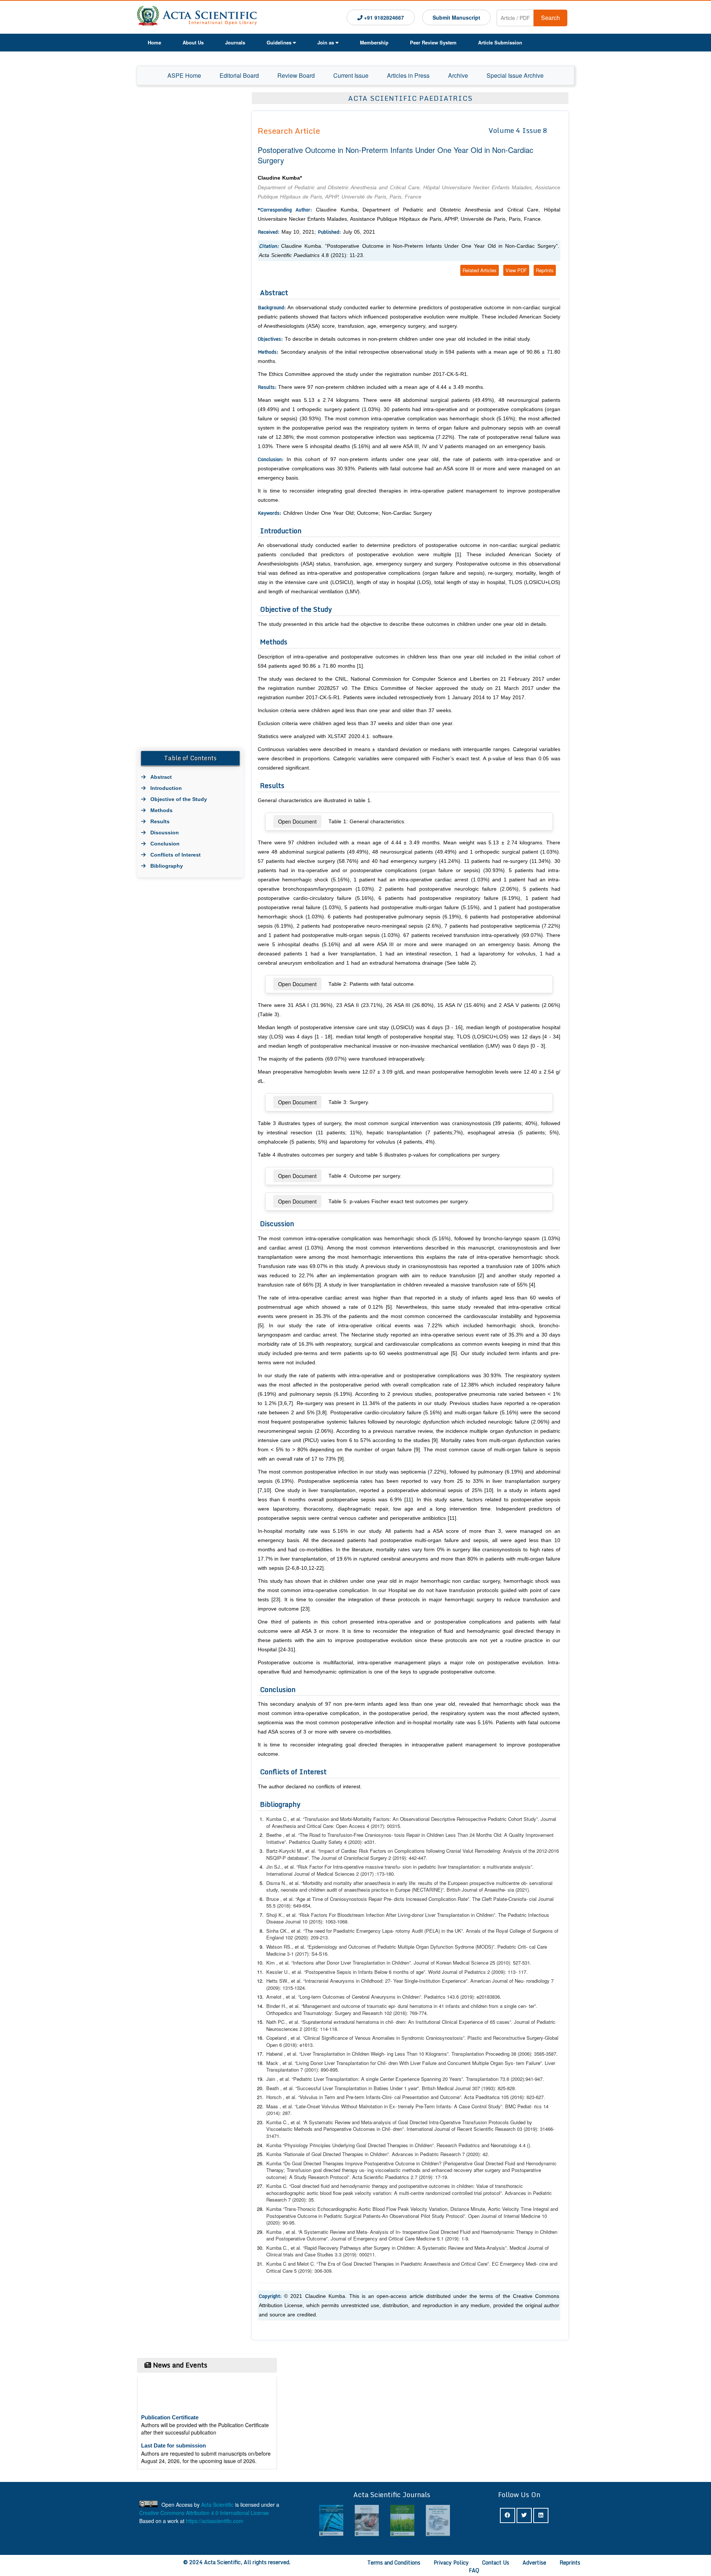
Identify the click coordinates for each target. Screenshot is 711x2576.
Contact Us (496, 2562)
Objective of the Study (179, 799)
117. (523, 1972)
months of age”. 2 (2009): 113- (455, 1972)
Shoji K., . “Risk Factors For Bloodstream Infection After (331, 1915)
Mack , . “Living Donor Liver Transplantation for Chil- (327, 2063)
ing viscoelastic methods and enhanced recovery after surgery (434, 2170)
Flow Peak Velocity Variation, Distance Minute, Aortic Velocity (453, 2209)
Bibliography (167, 866)
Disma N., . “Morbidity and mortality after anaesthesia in (331, 1883)
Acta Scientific (217, 2505)
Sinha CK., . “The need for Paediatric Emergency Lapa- (330, 1931)
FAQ (474, 2570)
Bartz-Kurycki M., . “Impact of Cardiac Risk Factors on (330, 1851)
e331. (370, 1842)
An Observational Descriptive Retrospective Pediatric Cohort (457, 1819)
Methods (161, 810)
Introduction (166, 788)
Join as (326, 42)
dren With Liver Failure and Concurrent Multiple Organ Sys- (452, 2063)
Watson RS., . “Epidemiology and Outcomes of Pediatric (331, 1947)
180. (390, 1874)
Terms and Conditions (394, 2562)
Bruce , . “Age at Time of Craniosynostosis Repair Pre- (329, 1899)
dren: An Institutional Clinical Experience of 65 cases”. (463, 2022)
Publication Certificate (170, 2393)
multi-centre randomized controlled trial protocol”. (463, 2193)
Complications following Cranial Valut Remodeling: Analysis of (461, 1851)
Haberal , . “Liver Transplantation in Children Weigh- (326, 2054)
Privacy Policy (451, 2562)
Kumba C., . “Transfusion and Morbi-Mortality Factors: (329, 1819)
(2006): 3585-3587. (538, 2054)
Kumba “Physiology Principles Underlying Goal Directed (326, 2145)
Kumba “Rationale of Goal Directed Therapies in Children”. (328, 2154)
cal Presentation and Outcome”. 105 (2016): (460, 2097)
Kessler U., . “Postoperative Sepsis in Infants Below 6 (329, 1972)
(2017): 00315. (386, 1826)
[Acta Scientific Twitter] (524, 2515)
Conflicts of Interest (176, 855)
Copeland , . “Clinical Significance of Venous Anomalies (331, 2038)
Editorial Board (239, 75)
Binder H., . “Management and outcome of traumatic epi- (331, 2006)
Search (550, 18)
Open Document (297, 821)
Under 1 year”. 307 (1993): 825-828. (453, 2088)
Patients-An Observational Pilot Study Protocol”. (430, 2216)
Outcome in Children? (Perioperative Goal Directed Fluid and (460, 2163)
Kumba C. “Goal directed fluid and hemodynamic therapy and (332, 2186)
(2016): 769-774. (411, 2013)
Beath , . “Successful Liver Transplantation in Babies (327, 2088)
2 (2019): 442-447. (399, 1858)
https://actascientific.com (215, 2521)
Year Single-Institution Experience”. (459, 1981)
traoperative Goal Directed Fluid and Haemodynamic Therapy (468, 2232)
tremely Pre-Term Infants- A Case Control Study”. (465, 2106)
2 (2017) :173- (326, 1874)
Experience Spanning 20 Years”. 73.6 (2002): (460, 2079)
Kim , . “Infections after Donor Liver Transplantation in (328, 1963)
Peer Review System (433, 42)
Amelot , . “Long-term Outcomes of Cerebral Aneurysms (331, 1997)
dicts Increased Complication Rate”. (461, 1899)
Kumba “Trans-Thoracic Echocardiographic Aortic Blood (326, 2209)
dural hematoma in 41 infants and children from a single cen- (463, 2006)
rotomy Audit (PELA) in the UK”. (463, 1931)
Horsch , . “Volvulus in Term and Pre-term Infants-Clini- (330, 2097)
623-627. (536, 2097)
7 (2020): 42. (440, 2154)
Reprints (545, 270)
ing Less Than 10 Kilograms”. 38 (452, 2054)
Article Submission (500, 42)
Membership (374, 42)
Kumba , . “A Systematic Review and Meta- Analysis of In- (334, 2232)
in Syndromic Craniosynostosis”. (461, 2038)
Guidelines (279, 42)
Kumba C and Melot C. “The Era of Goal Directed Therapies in (333, 2264)
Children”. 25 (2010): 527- (457, 1963)
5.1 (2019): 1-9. (424, 2238)
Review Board (296, 75)
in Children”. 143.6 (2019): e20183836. (449, 1997)
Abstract (161, 777)
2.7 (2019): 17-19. (406, 2177)
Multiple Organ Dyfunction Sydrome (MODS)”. (463, 1947)
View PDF (516, 270)
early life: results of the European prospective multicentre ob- (462, 1883)
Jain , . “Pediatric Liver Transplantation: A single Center (330, 2079)
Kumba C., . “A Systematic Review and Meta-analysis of (331, 2122)
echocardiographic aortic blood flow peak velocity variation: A (332, 2193)
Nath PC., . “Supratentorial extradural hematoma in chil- (330, 2022)
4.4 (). (525, 2145)
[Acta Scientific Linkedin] (541, 2515)
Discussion (165, 832)
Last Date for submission (173, 2421)
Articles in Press (408, 75)
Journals (235, 42)
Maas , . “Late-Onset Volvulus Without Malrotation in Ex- (331, 2106)
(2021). (519, 1890)
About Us (193, 42)
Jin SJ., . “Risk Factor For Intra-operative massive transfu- (334, 1867)
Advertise (534, 2562)
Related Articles (480, 270)
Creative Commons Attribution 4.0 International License (204, 2513)
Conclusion (165, 844)
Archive (458, 75)
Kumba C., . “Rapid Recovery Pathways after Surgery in (331, 2248)
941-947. (535, 2079)
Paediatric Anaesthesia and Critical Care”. (469, 2264)
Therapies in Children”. (452, 2145)
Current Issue (351, 75)
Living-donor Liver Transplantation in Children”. (462, 1915)
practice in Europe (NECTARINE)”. (439, 1890)
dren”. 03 (458, 2129)
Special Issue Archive (515, 75)
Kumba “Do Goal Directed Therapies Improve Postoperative (330, 2163)
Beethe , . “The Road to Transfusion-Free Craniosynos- (330, 1835)
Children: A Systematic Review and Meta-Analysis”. (462, 2248)
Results (160, 821)
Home (154, 42)
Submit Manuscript (456, 17)
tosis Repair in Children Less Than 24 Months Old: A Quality (459, 1835)
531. (527, 1963)
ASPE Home (184, 75)
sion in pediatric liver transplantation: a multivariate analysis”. (468, 1867)
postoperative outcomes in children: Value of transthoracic (461, 2186)
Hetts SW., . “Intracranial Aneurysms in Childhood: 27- (329, 1981)
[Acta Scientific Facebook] (508, 2515)
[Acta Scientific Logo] (197, 17)
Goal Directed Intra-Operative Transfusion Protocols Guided (462, 2122)
